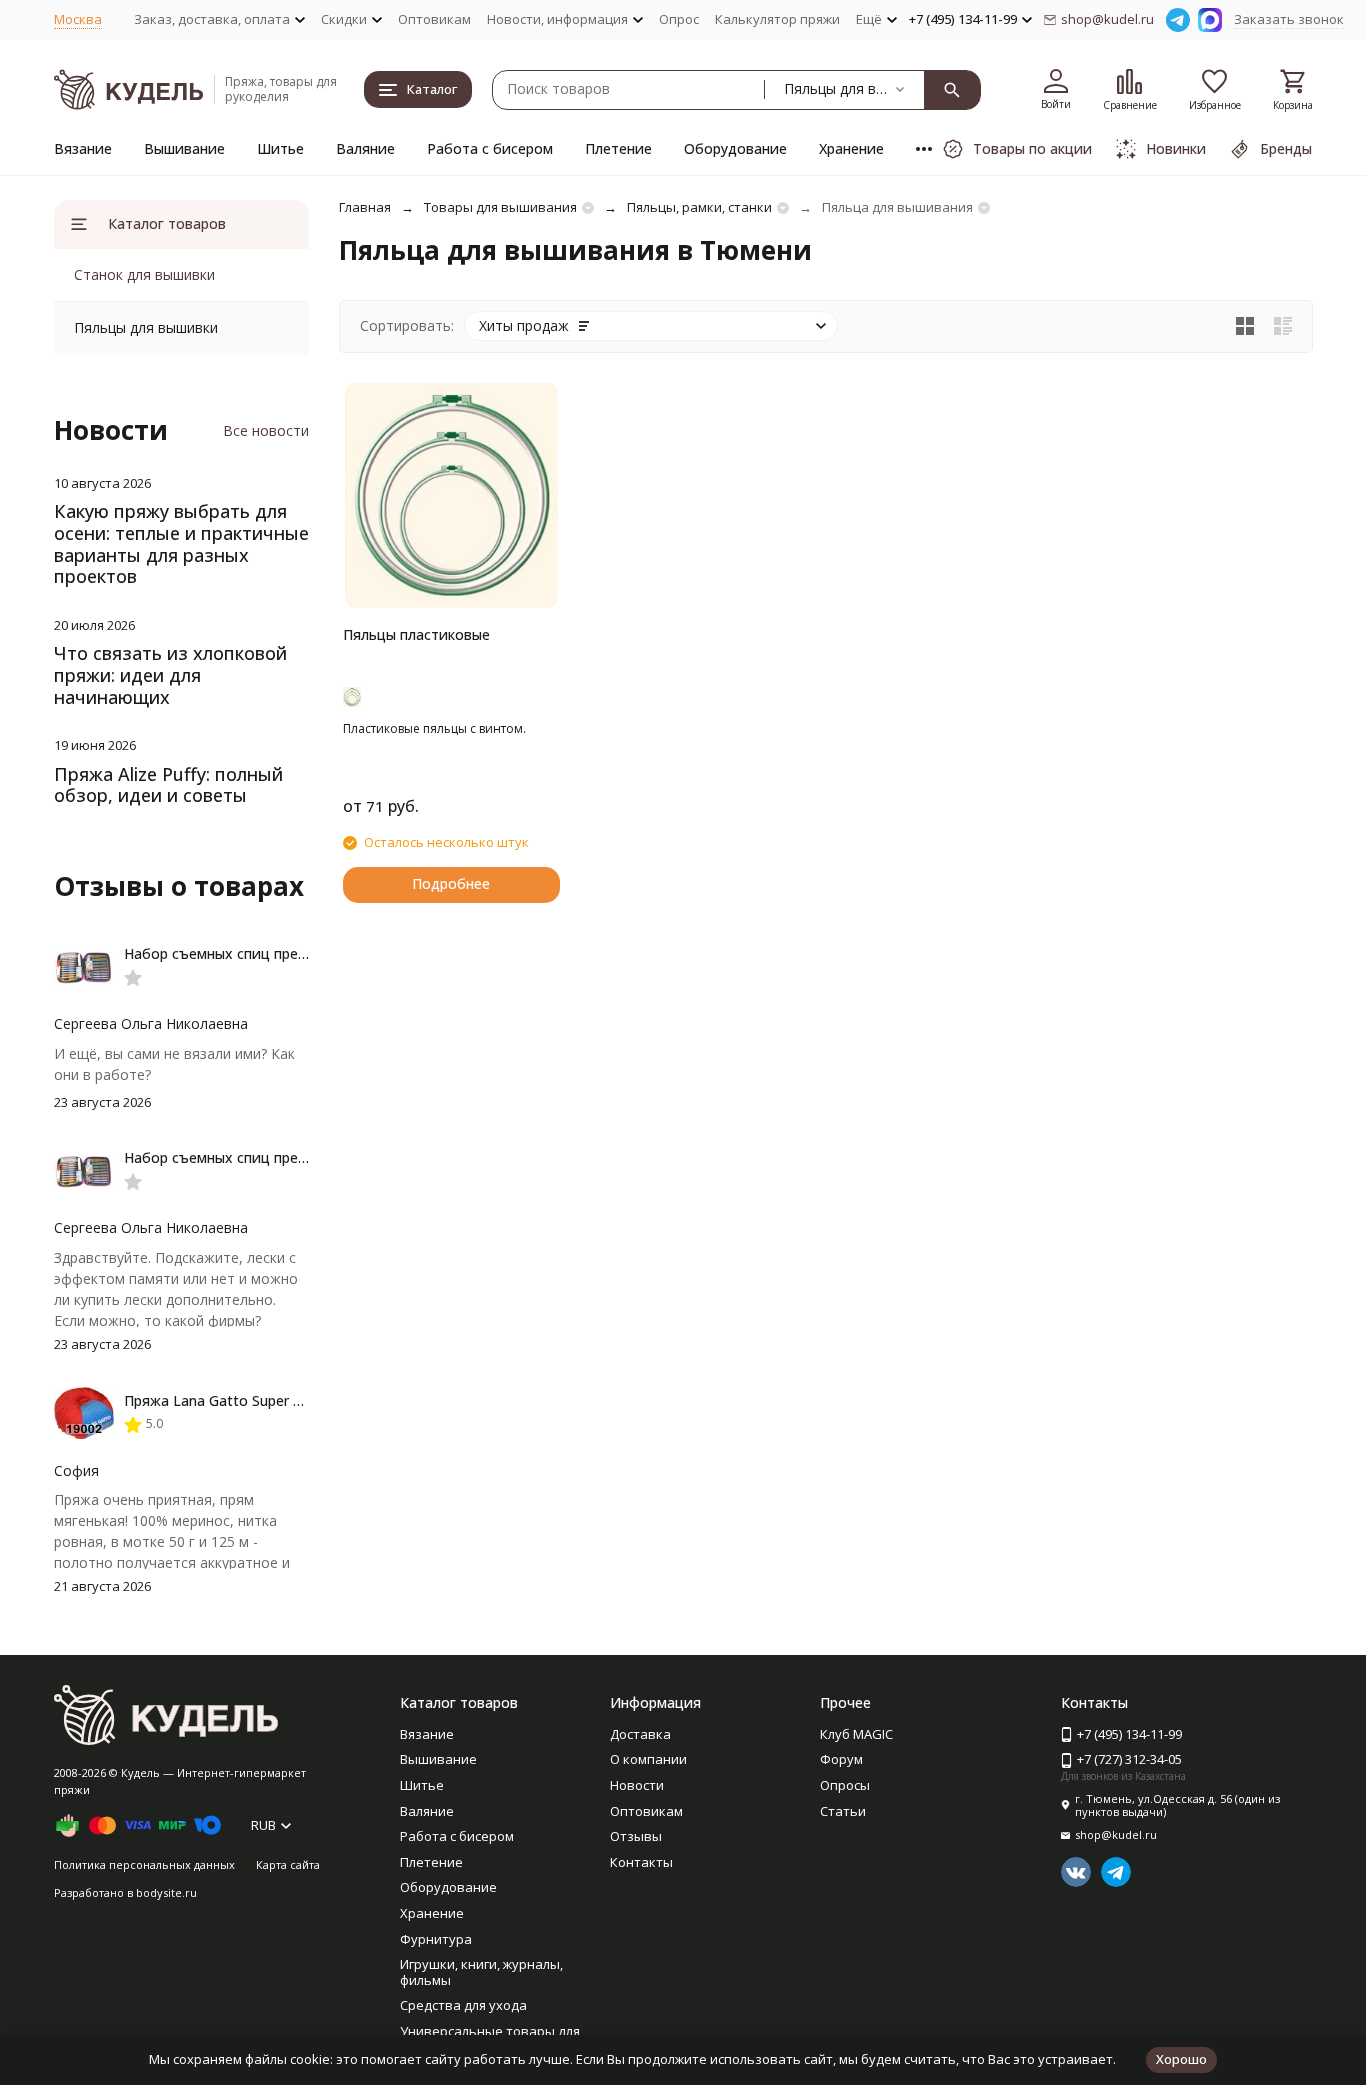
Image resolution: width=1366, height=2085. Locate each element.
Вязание (83, 148)
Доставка (640, 1734)
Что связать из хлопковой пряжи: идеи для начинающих (170, 674)
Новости (637, 1785)
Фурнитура (436, 1939)
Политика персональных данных (144, 1864)
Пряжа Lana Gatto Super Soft (222, 1400)
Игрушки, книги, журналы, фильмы (481, 1972)
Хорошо (1181, 2059)
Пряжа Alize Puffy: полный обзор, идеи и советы (168, 785)
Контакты (641, 1862)
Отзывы (636, 1836)
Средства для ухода (463, 2005)
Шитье (280, 148)
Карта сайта (288, 1864)
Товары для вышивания (500, 207)
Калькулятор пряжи (777, 19)
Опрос (679, 19)
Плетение (618, 148)
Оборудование (735, 148)
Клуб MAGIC (856, 1734)
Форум (841, 1759)
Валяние (365, 148)
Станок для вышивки (144, 274)
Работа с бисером (490, 148)
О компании (648, 1759)
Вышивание (184, 148)
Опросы (845, 1785)
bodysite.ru (166, 1892)
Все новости (266, 430)
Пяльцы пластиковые (416, 634)
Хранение (851, 148)
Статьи (843, 1811)
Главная (365, 207)
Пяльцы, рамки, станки (699, 207)
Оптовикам (434, 19)
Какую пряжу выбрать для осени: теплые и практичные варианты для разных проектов (181, 543)
